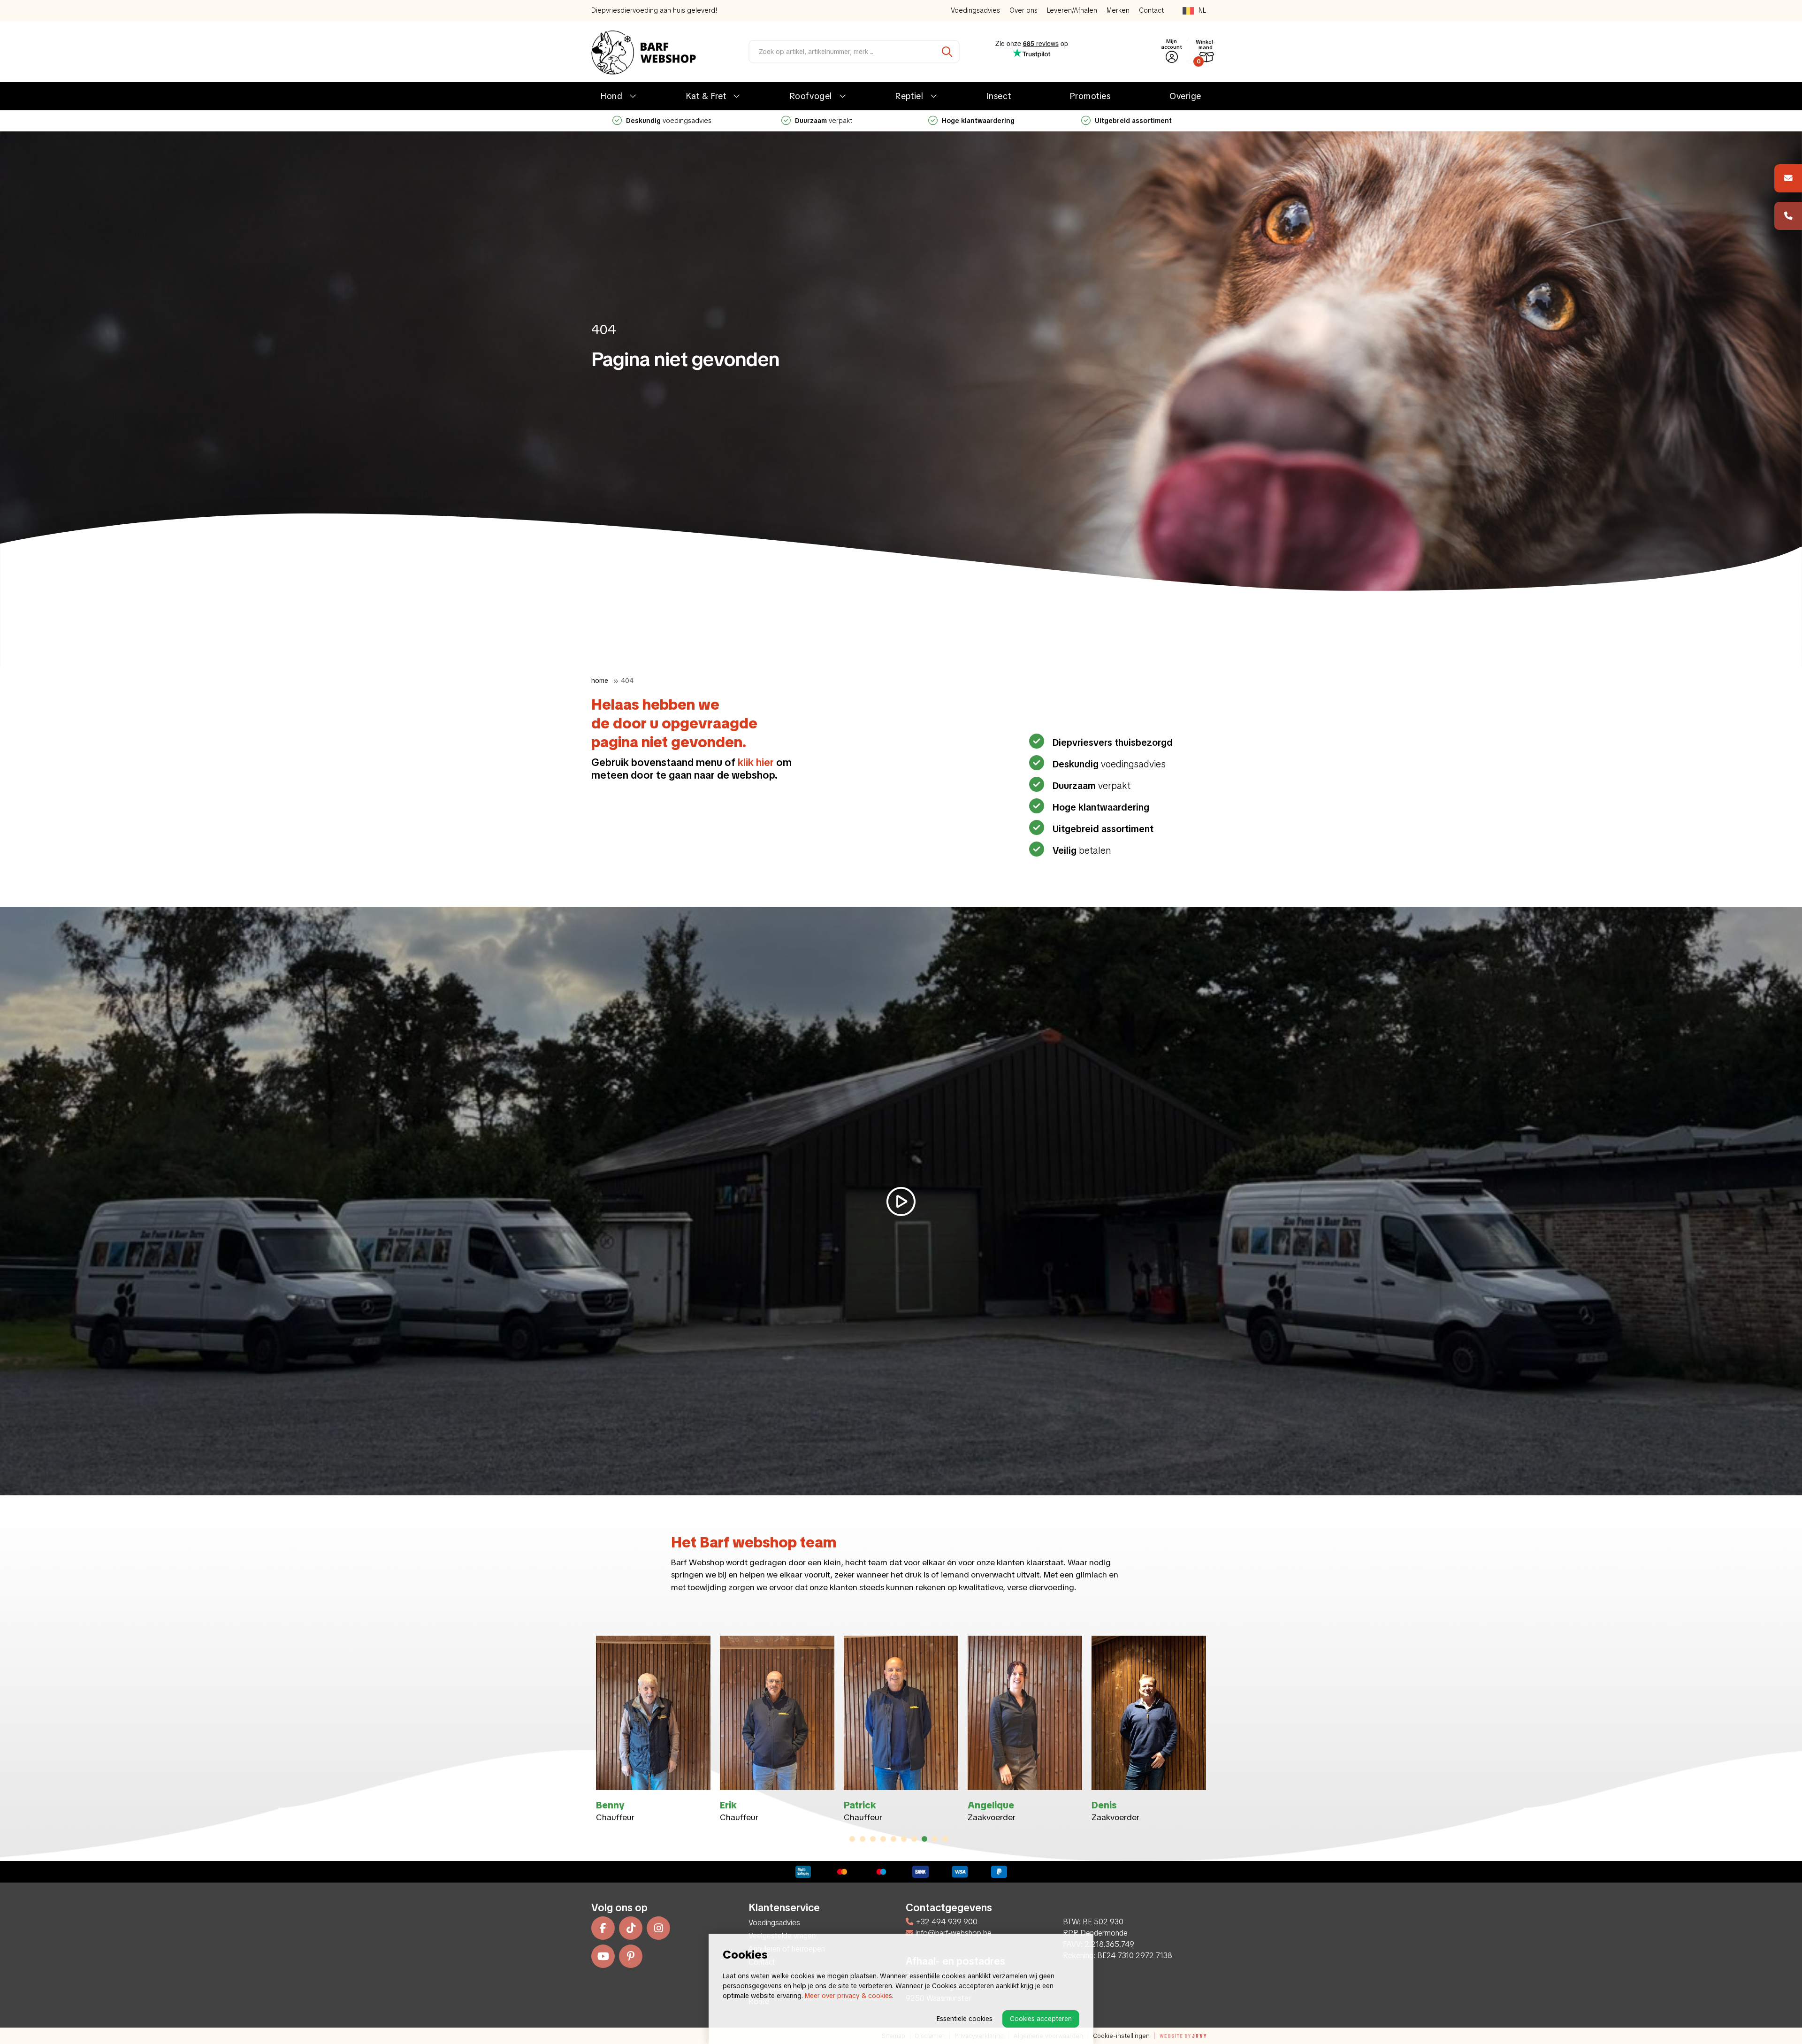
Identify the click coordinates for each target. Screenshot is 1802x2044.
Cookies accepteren (1041, 2019)
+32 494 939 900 (947, 1922)
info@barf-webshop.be (954, 1933)
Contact (1151, 10)
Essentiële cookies (965, 2019)
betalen (824, 121)
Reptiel (909, 96)
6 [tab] (904, 1839)
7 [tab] (914, 1839)
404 (627, 681)
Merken (1118, 10)
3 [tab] (873, 1839)
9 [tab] (935, 1839)
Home (600, 681)
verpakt (1092, 786)
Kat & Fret (706, 96)
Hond (611, 96)
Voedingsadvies (975, 10)
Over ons (1023, 10)
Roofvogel (811, 96)
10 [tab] (945, 1839)
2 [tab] (863, 1839)
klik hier (756, 762)
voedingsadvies (1133, 121)
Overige (1185, 96)
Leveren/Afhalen (1072, 10)
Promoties (1090, 96)
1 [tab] (852, 1839)
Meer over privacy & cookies (848, 1996)
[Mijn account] (1172, 57)
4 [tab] (883, 1839)
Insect (999, 96)
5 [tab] (893, 1839)
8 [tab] (925, 1839)
